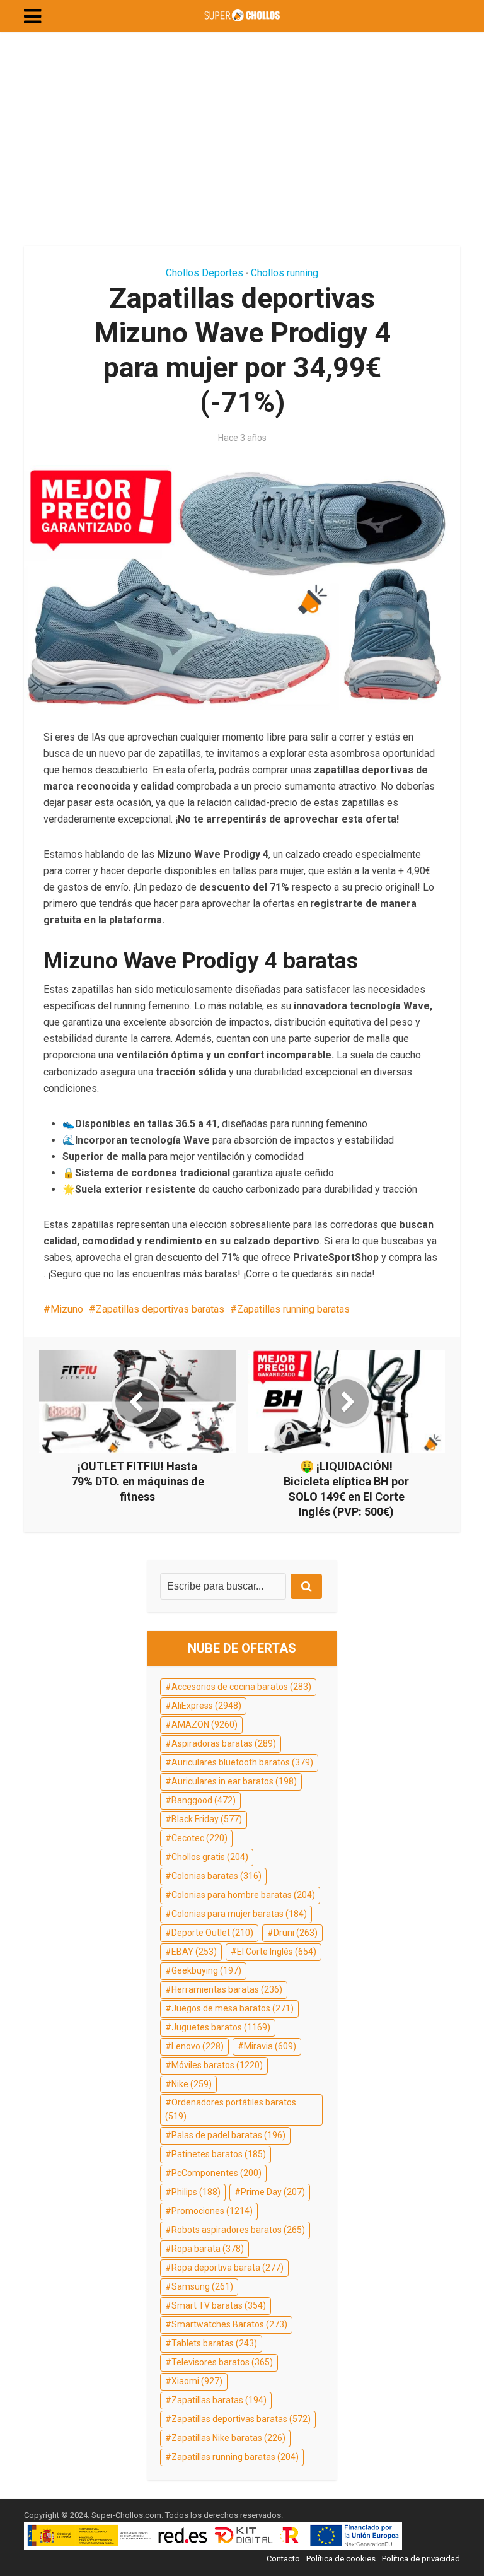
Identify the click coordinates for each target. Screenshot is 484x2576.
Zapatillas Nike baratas (228, 2438)
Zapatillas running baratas (293, 1309)
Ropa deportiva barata (228, 2268)
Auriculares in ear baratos (234, 1781)
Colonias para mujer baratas (239, 1914)
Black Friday (207, 1819)
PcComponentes (216, 2173)
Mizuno (67, 1309)
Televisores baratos (222, 2362)
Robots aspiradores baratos (238, 2230)
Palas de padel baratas (228, 2135)
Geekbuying (206, 1970)
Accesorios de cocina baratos (241, 1687)
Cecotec (199, 1838)
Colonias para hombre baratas (243, 1895)
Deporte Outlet (212, 1933)
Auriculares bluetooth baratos (242, 1762)
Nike (192, 2084)
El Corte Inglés (277, 1952)
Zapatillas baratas (219, 2400)
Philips (196, 2192)
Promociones (212, 2211)
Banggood (204, 1800)
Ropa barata (208, 2249)
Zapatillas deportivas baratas (160, 1309)
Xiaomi (197, 2381)
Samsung (202, 2286)
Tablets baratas (214, 2343)
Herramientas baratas (227, 1989)
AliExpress (206, 1706)
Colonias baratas (216, 1876)
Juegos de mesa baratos (233, 2008)
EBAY (194, 1952)
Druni (296, 1933)
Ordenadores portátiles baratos (231, 2109)
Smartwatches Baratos (229, 2324)
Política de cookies (341, 2559)
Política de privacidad (421, 2559)
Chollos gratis (210, 1857)
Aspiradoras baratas (224, 1743)
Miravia (270, 2046)
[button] (32, 16)
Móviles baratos (217, 2065)
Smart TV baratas (219, 2305)
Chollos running (285, 273)
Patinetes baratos (219, 2154)
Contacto (283, 2559)
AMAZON (205, 1724)
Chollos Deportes (205, 273)
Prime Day (273, 2192)
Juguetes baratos (221, 2027)
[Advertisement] (242, 139)
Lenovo (198, 2046)
